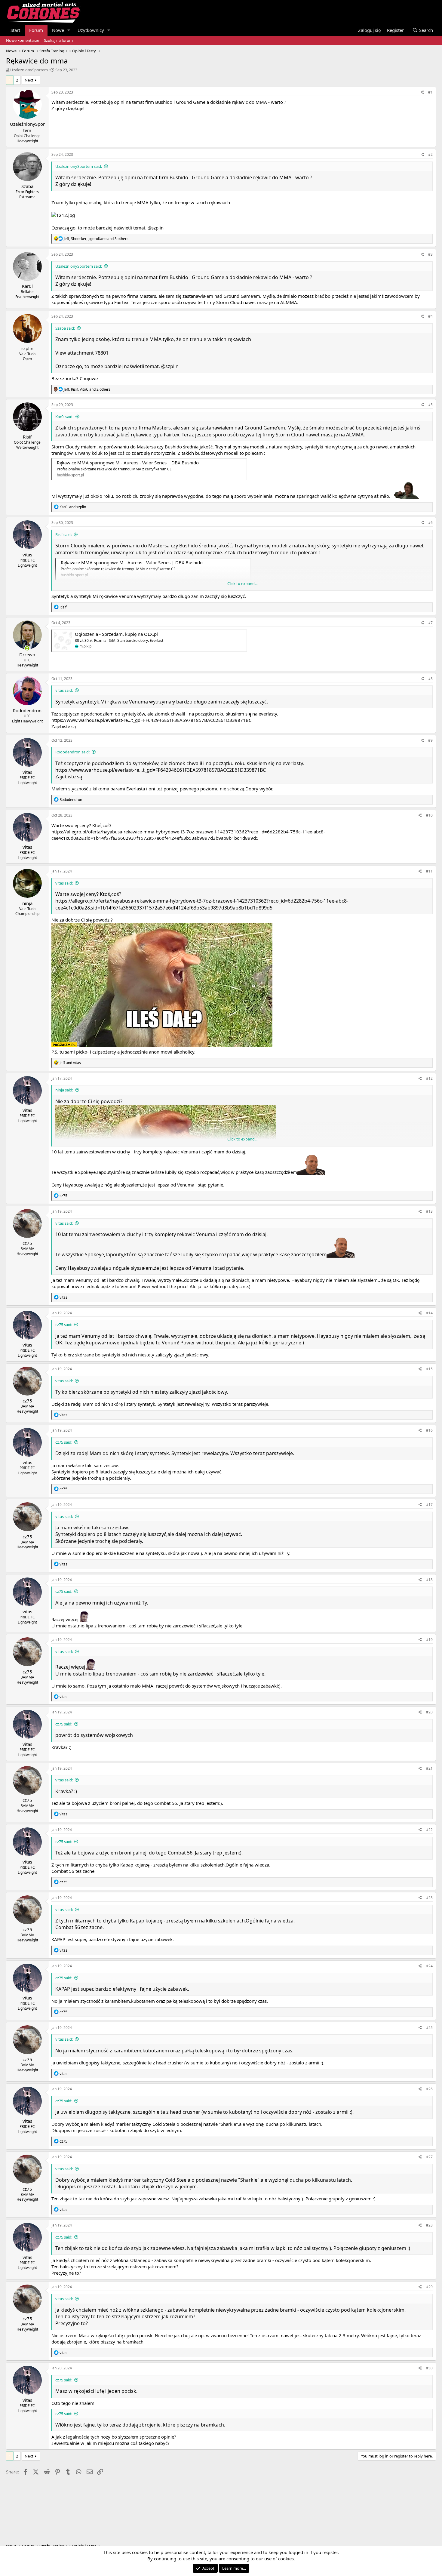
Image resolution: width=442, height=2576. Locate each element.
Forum (36, 30)
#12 (429, 1078)
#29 (429, 2287)
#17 (429, 1505)
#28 (429, 2225)
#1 (430, 92)
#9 (430, 740)
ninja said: (64, 1090)
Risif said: (63, 534)
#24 (429, 1966)
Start (15, 30)
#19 (429, 1640)
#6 (430, 523)
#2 (430, 154)
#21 (429, 1768)
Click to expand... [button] (242, 583)
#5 (430, 405)
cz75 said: (64, 1325)
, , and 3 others (96, 239)
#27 (429, 2157)
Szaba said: (65, 328)
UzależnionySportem (29, 70)
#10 (429, 815)
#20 (429, 1712)
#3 (430, 254)
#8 (430, 679)
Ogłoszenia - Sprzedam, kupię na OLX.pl (116, 634)
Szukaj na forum (58, 40)
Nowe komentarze (23, 40)
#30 (429, 2368)
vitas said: (64, 690)
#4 (430, 316)
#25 (429, 2028)
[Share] (422, 92)
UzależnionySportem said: (79, 166)
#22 (429, 1830)
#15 (429, 1369)
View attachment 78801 (82, 353)
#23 (429, 1898)
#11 (429, 871)
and (73, 507)
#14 (429, 1313)
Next (29, 80)
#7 (430, 623)
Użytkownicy (91, 30)
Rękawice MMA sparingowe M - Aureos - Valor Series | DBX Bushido (128, 463)
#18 (429, 1580)
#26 (429, 2089)
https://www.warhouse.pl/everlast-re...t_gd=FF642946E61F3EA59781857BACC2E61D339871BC (151, 720)
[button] (69, 30)
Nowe (58, 30)
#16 (429, 1430)
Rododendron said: (72, 752)
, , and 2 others (87, 389)
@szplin (156, 228)
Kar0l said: (64, 417)
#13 (429, 1211)
